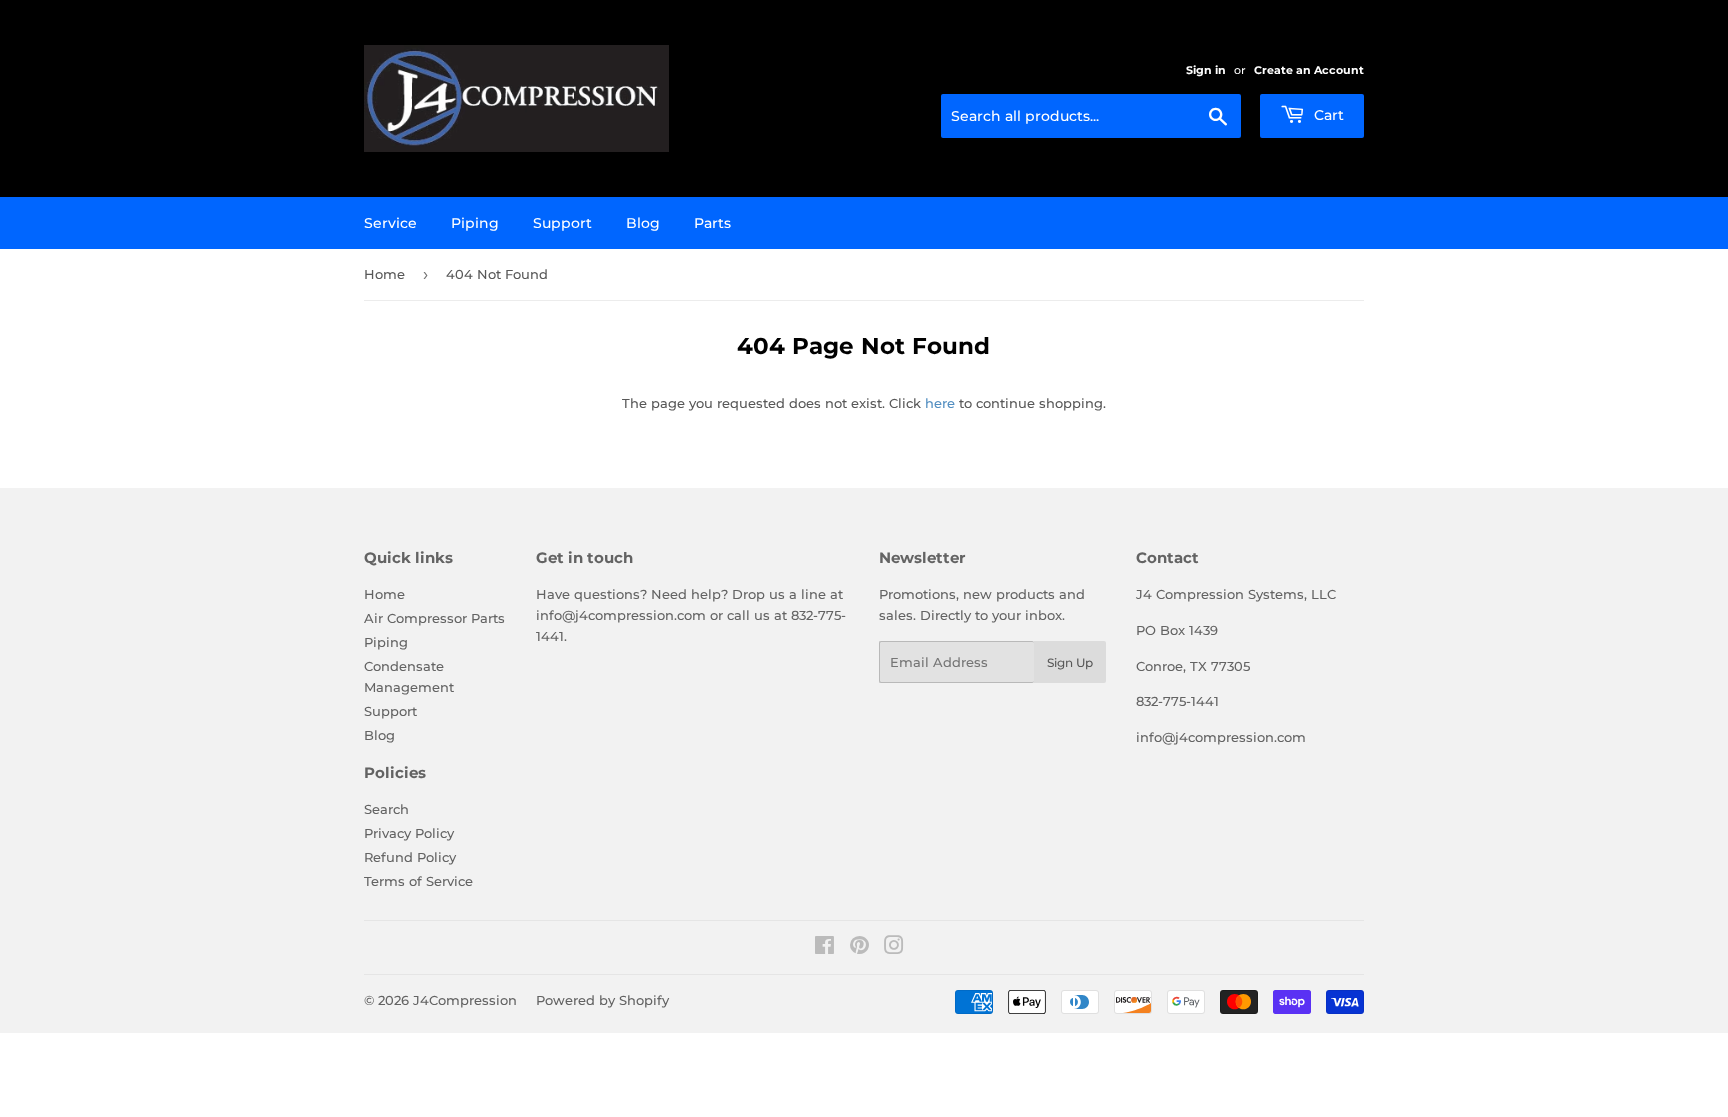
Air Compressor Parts (434, 618)
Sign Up (1070, 662)
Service (390, 223)
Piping (475, 223)
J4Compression (465, 1000)
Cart (1327, 115)
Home (384, 274)
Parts (712, 223)
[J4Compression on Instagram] (894, 948)
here (940, 403)
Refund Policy (410, 857)
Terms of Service (418, 881)
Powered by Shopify (602, 1000)
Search (386, 809)
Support (562, 223)
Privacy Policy (409, 833)
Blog (643, 223)
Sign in (1206, 70)
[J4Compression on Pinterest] (859, 948)
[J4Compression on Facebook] (824, 948)
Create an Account (1309, 70)
